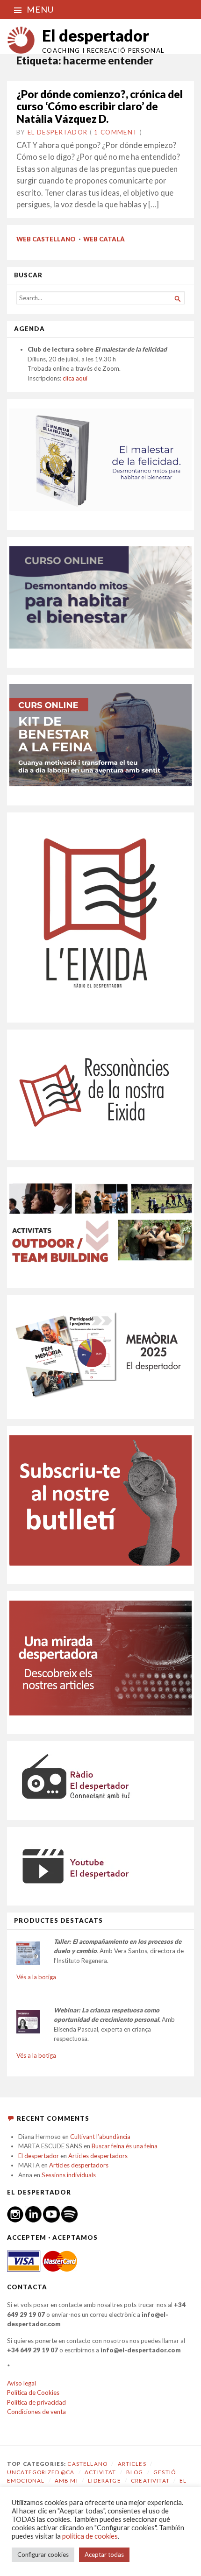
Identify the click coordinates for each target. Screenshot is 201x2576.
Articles (132, 2464)
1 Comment (116, 132)
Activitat (100, 2472)
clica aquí (75, 378)
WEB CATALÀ (104, 239)
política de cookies (90, 2536)
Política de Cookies (33, 2393)
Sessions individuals (69, 2175)
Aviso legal (22, 2383)
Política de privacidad (36, 2402)
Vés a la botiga (36, 1977)
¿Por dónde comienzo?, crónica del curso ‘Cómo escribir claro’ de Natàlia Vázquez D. (100, 106)
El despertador (96, 35)
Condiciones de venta (36, 2412)
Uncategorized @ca (41, 2472)
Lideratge (104, 2481)
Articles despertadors (98, 2156)
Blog (135, 2472)
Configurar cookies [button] (43, 2555)
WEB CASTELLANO (46, 239)
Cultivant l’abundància (100, 2137)
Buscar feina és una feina (125, 2146)
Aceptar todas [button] (104, 2555)
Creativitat (150, 2481)
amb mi (66, 2481)
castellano (87, 2464)
